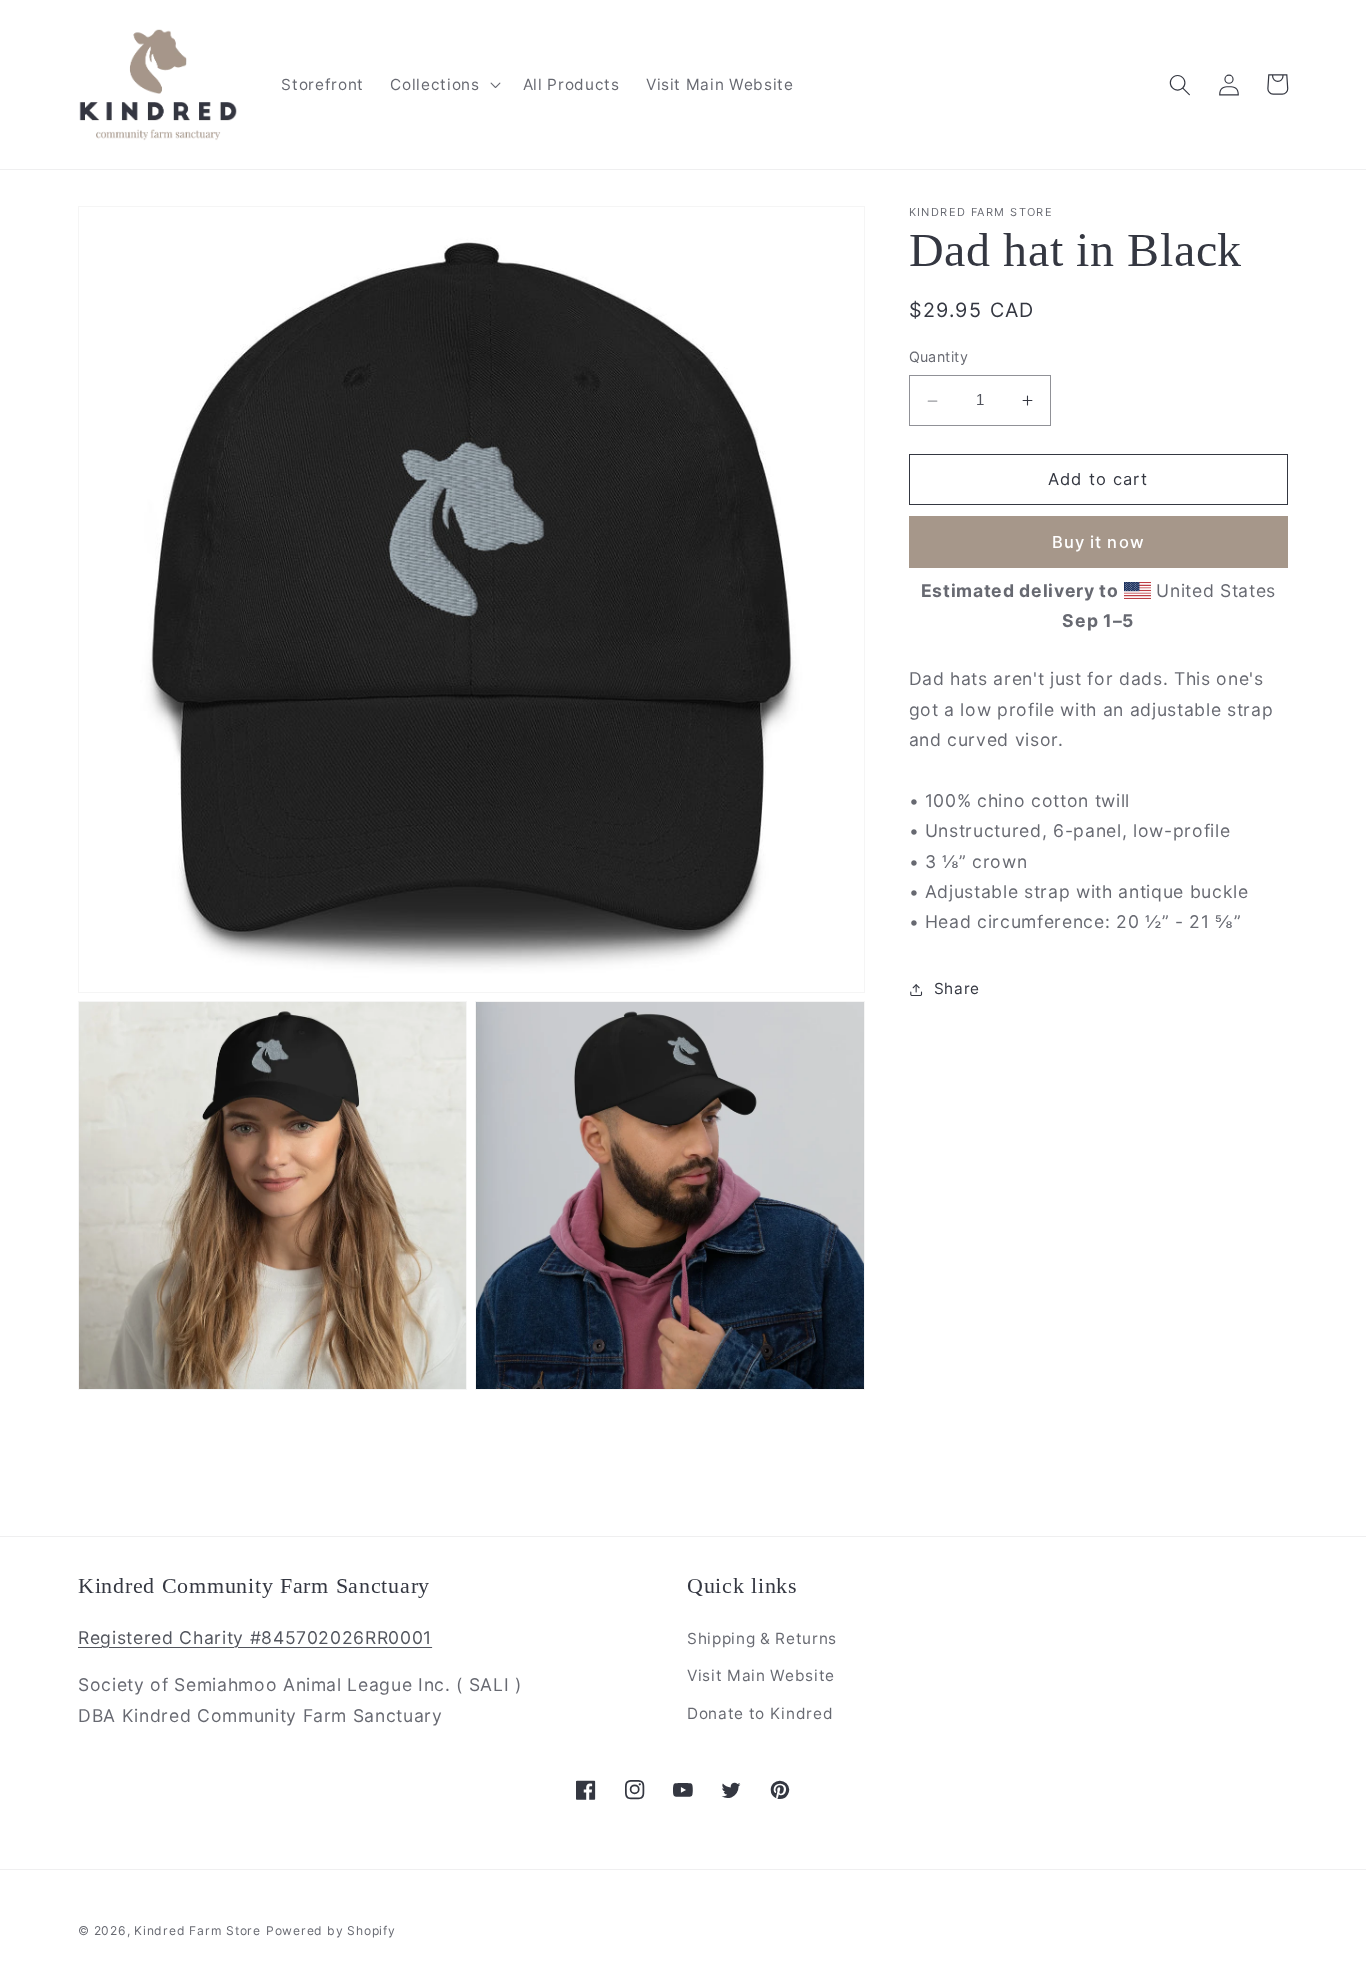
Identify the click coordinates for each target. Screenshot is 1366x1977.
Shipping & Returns (762, 1638)
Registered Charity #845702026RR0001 (255, 1637)
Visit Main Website (761, 1675)
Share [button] (957, 988)
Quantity (939, 357)
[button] (443, 85)
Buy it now (1098, 542)
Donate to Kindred (760, 1713)
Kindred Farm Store (197, 1930)
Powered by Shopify (331, 1930)
